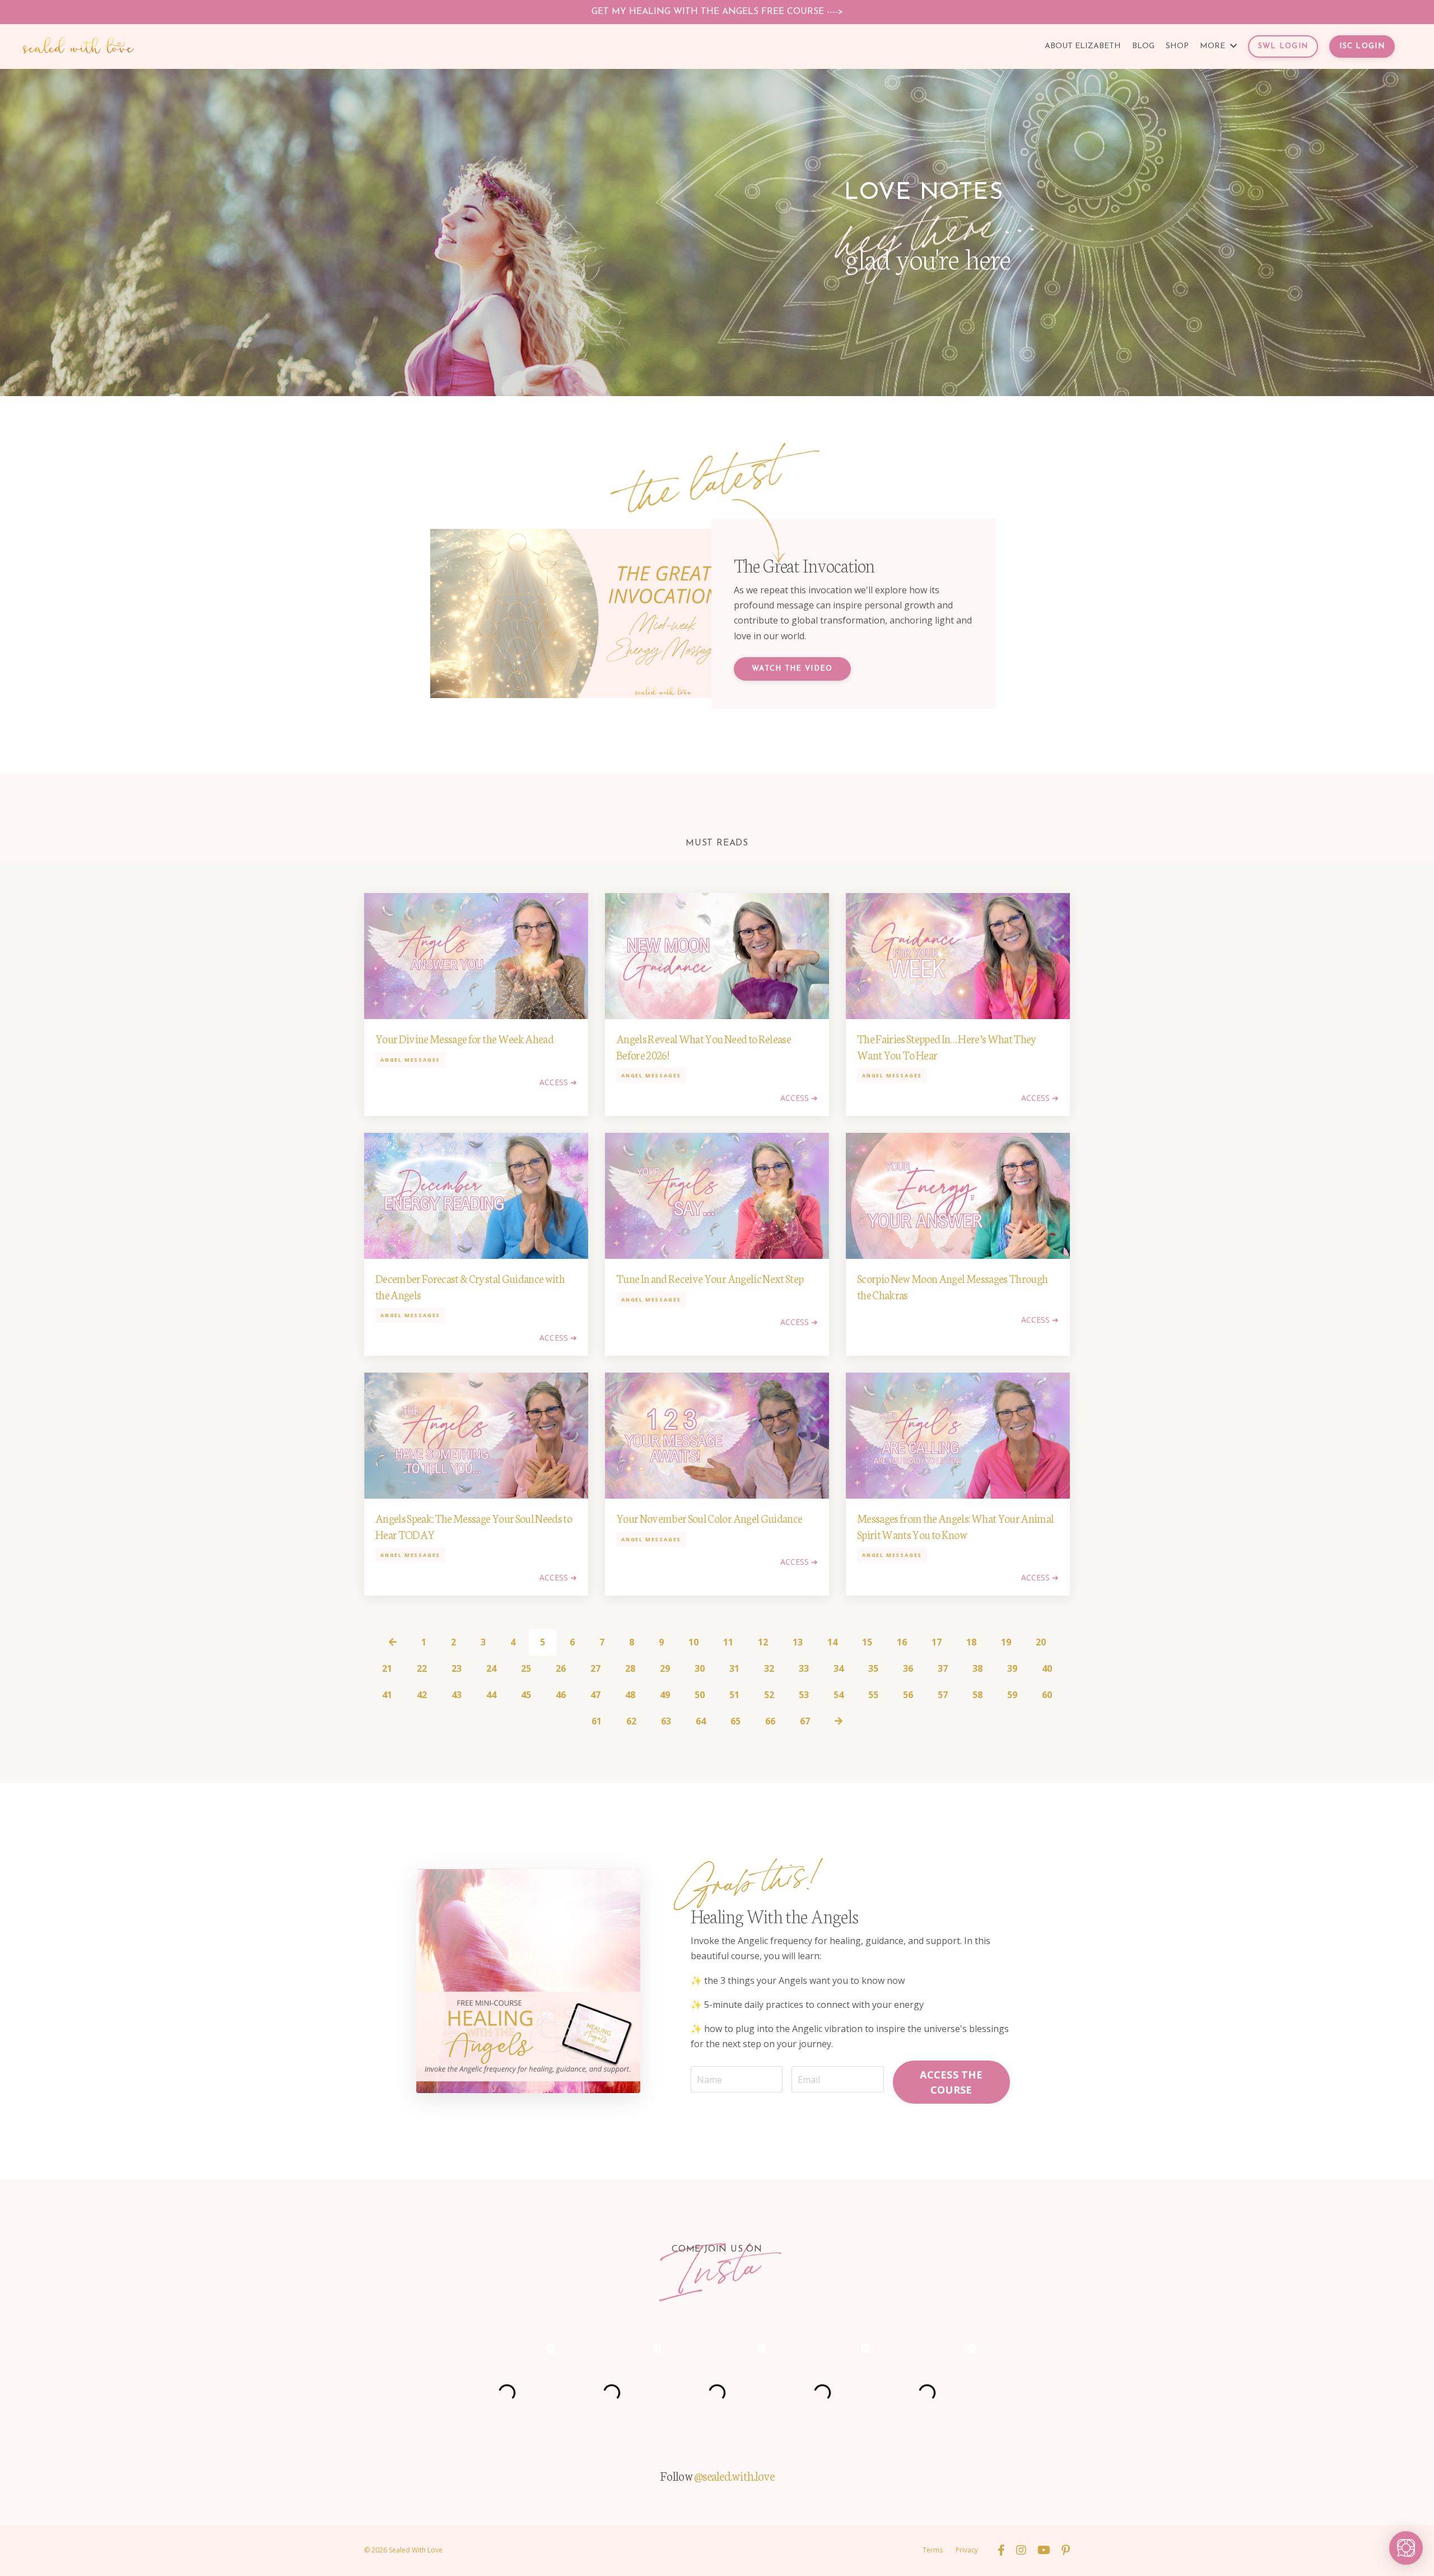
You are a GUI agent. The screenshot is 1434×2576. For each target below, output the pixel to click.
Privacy (967, 2550)
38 (977, 1668)
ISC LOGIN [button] (1362, 46)
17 (937, 1642)
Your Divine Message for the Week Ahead (464, 1038)
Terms (933, 2550)
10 (693, 1642)
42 (422, 1695)
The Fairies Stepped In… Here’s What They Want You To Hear (947, 1046)
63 (666, 1721)
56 (908, 1695)
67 (805, 1721)
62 (631, 1721)
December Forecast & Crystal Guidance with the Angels (470, 1286)
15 (867, 1642)
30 (700, 1668)
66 (770, 1721)
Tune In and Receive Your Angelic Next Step (710, 1278)
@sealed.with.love (734, 2475)
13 (798, 1642)
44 (491, 1695)
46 (561, 1695)
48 (630, 1695)
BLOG (1143, 46)
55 (873, 1695)
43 (457, 1695)
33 (804, 1668)
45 (526, 1695)
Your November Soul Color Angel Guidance (709, 1518)
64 (701, 1721)
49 (665, 1695)
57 (943, 1695)
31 (734, 1668)
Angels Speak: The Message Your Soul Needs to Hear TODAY (474, 1526)
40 (1047, 1668)
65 (735, 1721)
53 (804, 1695)
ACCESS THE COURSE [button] (951, 2082)
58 (977, 1695)
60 (1047, 1695)
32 (769, 1668)
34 (839, 1668)
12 (763, 1642)
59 (1012, 1695)
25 (526, 1668)
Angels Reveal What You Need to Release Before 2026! (704, 1046)
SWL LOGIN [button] (1283, 46)
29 (665, 1668)
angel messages (410, 1060)
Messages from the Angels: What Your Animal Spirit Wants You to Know (955, 1526)
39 (1012, 1668)
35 (873, 1668)
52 (769, 1695)
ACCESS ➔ (558, 1082)
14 (832, 1642)
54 (839, 1695)
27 (595, 1668)
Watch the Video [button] (792, 669)
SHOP (1177, 46)
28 (630, 1668)
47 (595, 1695)
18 (971, 1642)
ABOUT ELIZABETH (1083, 46)
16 (902, 1642)
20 (1041, 1642)
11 (728, 1642)
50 (700, 1695)
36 (908, 1668)
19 (1006, 1642)
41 (387, 1695)
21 (387, 1668)
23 (457, 1668)
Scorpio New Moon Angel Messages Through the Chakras (952, 1286)
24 (491, 1668)
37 (943, 1668)
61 (597, 1721)
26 (561, 1668)
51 (734, 1695)
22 (422, 1668)
